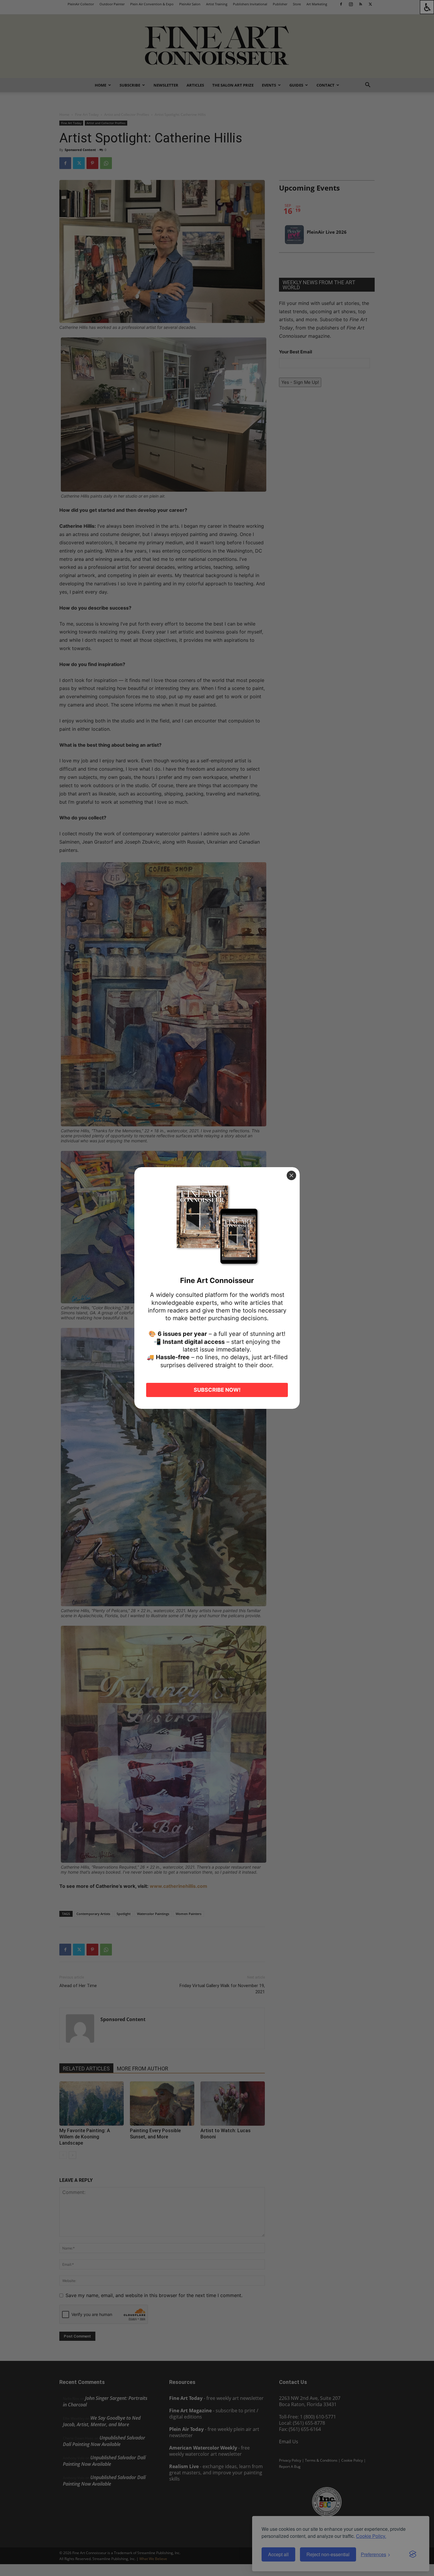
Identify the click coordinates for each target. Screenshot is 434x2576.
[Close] (291, 1175)
